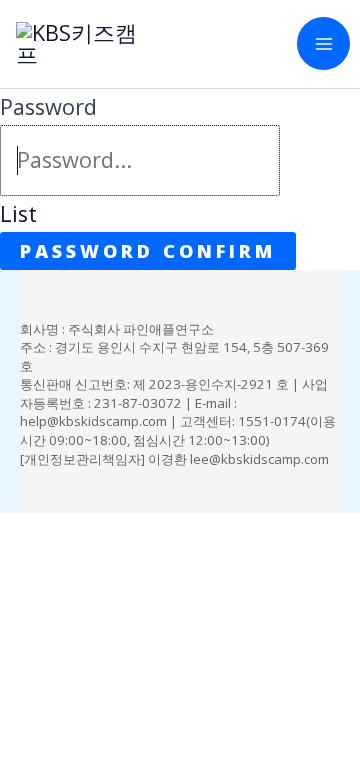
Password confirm (148, 251)
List (18, 213)
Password (48, 106)
